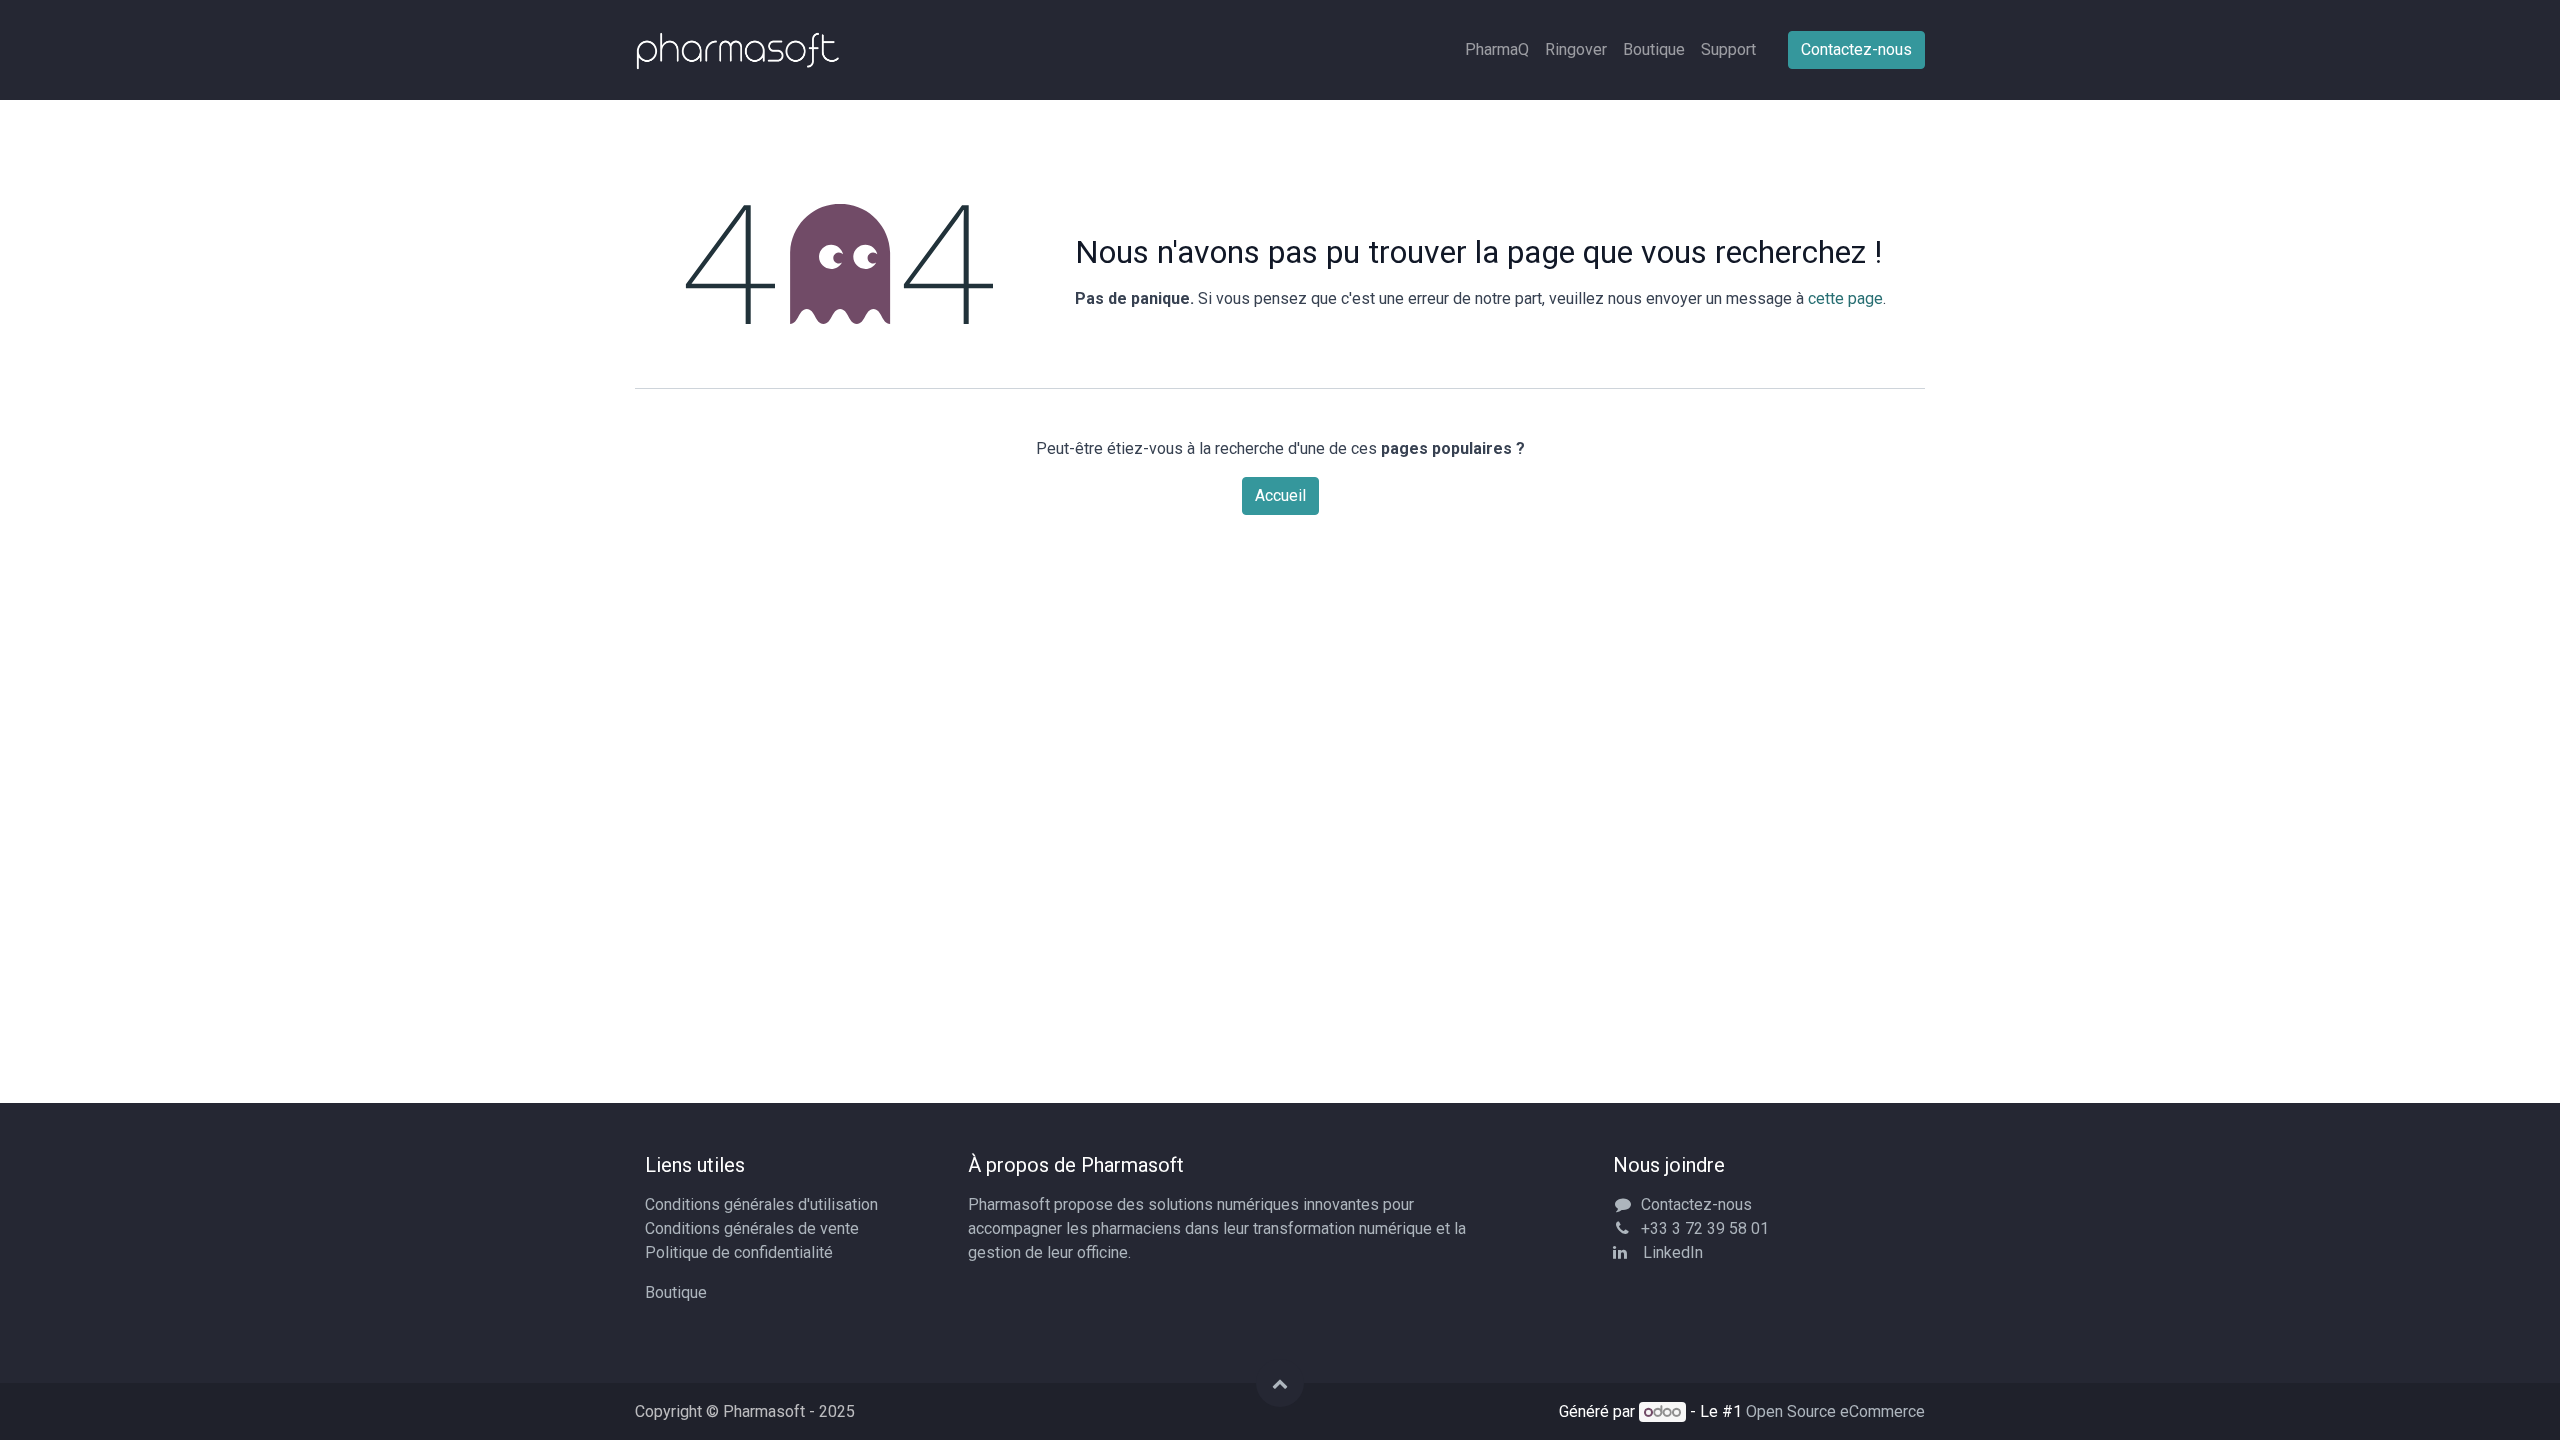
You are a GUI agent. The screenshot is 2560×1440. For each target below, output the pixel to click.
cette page (1845, 298)
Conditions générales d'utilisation (761, 1204)
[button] (1280, 1383)
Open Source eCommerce (1835, 1411)
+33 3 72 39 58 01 (1705, 1228)
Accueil (1280, 495)
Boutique (676, 1292)
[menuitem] (1497, 50)
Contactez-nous (1856, 49)
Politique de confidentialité (739, 1252)
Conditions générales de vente (752, 1228)
